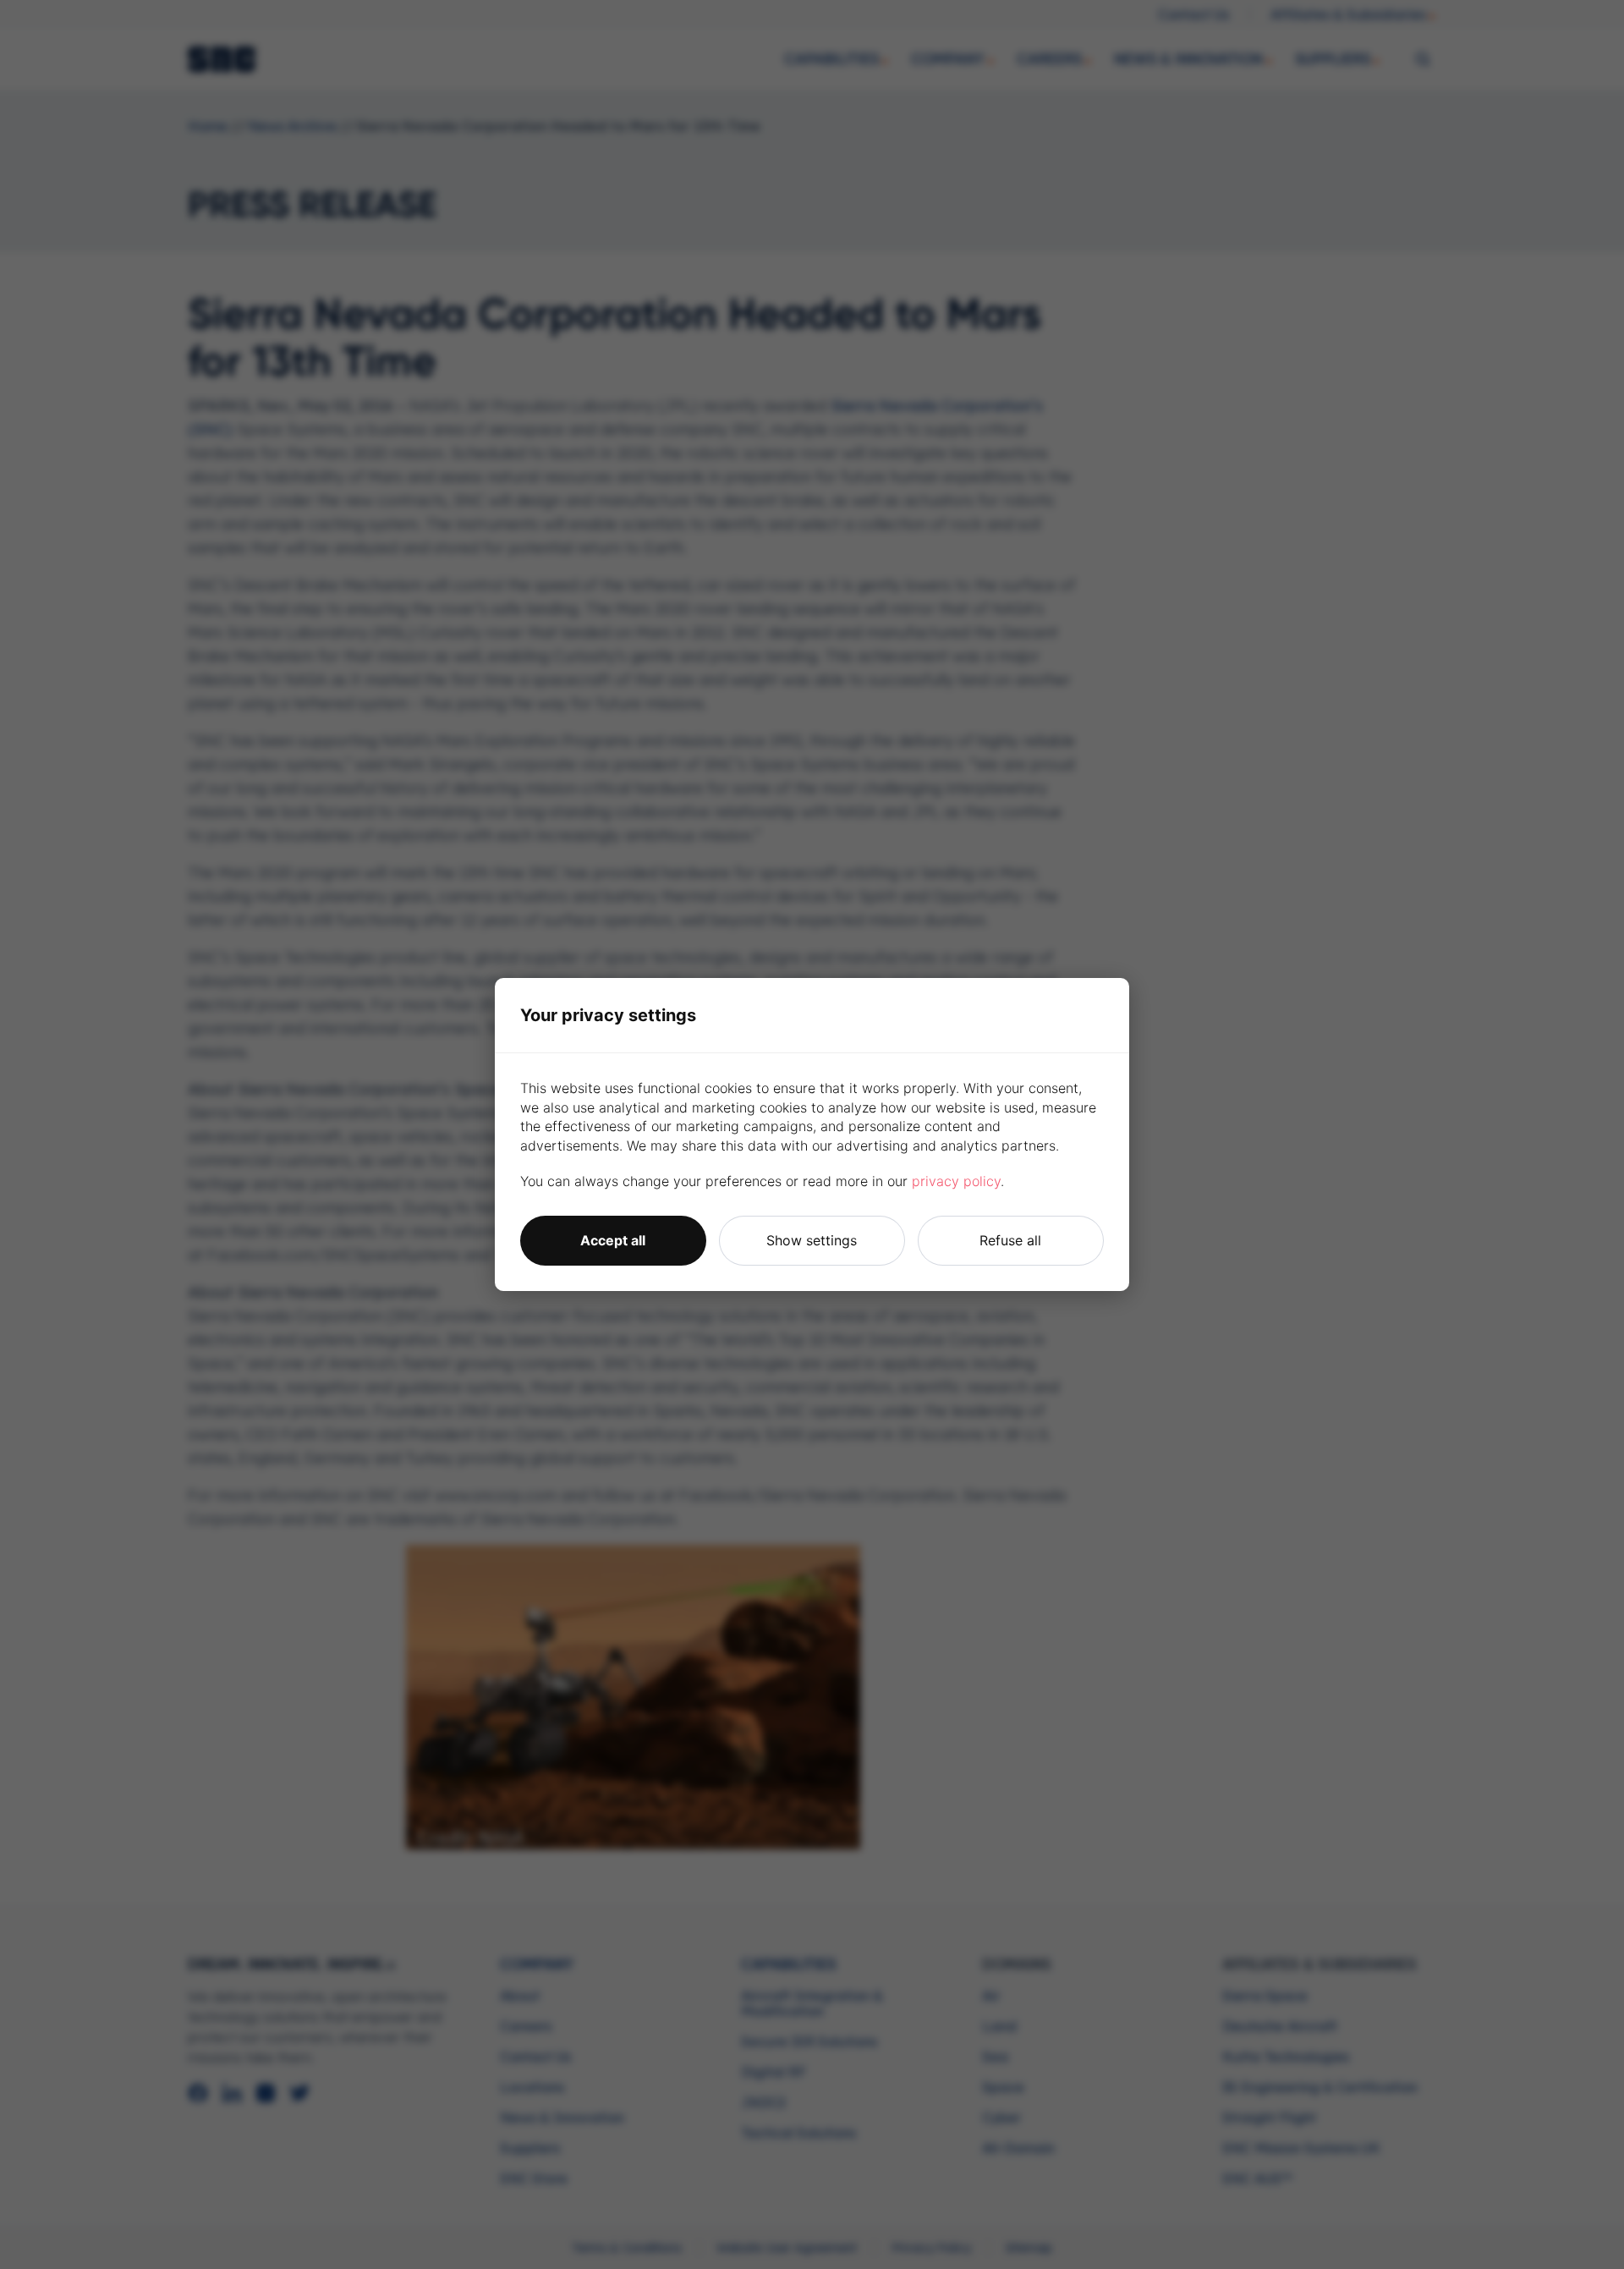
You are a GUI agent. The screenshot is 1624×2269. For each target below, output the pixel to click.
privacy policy (956, 1181)
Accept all (613, 1240)
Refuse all (1010, 1240)
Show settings (812, 1240)
